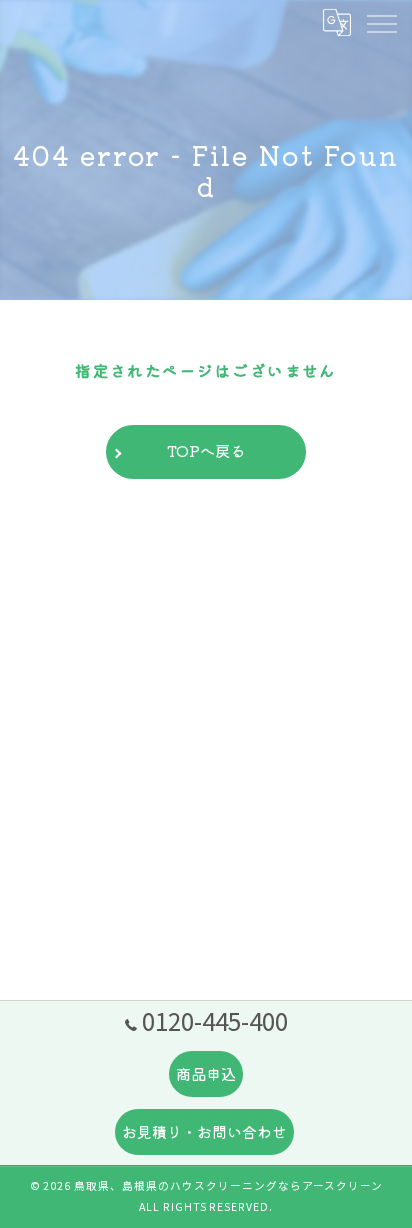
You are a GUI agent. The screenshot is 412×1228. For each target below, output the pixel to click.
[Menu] (381, 22)
